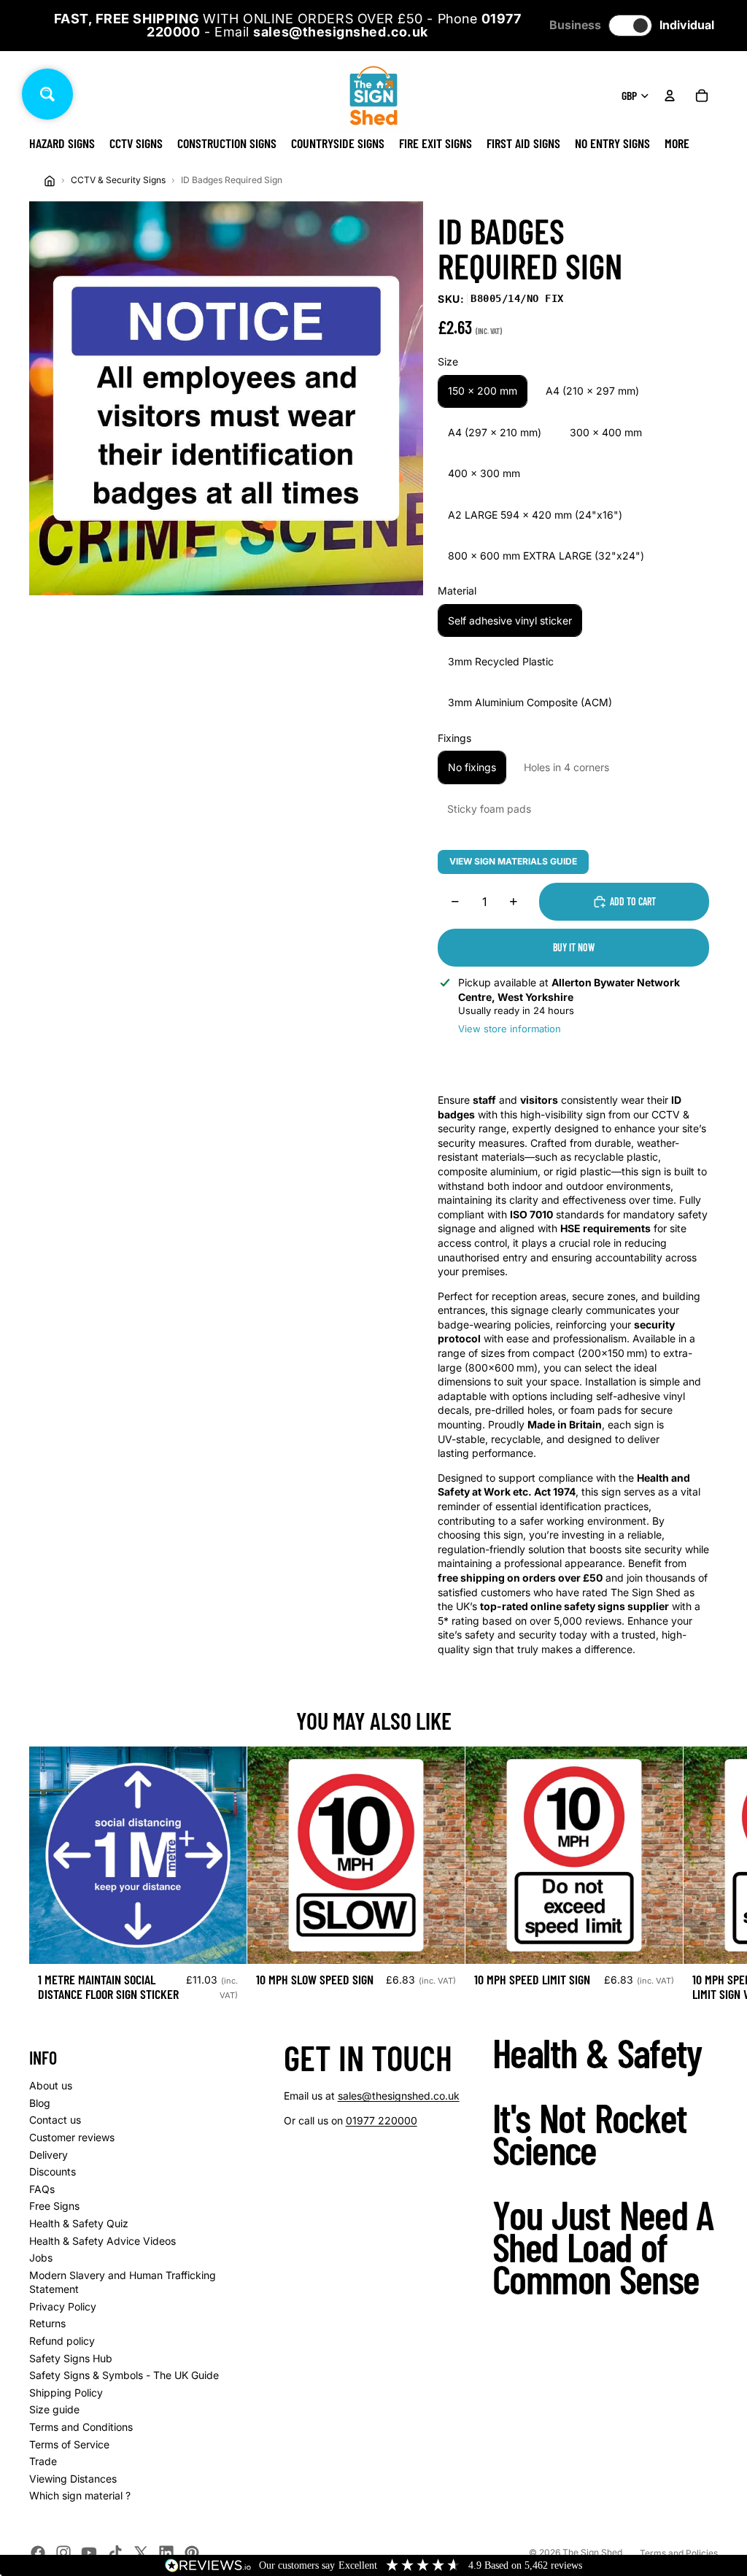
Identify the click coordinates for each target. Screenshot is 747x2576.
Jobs (41, 2258)
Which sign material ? (80, 2495)
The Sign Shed (592, 2552)
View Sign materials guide (513, 861)
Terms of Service (69, 2444)
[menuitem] (677, 143)
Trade (43, 2461)
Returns (47, 2323)
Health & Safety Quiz (79, 2223)
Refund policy (62, 2341)
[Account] (670, 96)
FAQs (42, 2189)
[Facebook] (38, 2553)
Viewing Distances (73, 2479)
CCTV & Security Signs (118, 180)
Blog (40, 2103)
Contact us (55, 2120)
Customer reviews (72, 2137)
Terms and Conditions (81, 2427)
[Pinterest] (192, 2553)
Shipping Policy (66, 2393)
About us (51, 2085)
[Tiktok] (115, 2553)
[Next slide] (702, 1879)
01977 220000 (382, 2120)
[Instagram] (63, 2553)
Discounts (53, 2171)
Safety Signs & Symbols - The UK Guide (124, 2375)
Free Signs (54, 2206)
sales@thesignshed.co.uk (399, 2096)
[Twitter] (141, 2553)
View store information (510, 1029)
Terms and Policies (679, 2553)
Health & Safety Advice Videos (102, 2241)
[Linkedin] (166, 2553)
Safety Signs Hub (71, 2358)
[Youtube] (89, 2553)
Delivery (49, 2155)
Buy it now (574, 947)
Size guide (54, 2409)
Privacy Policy (63, 2306)
